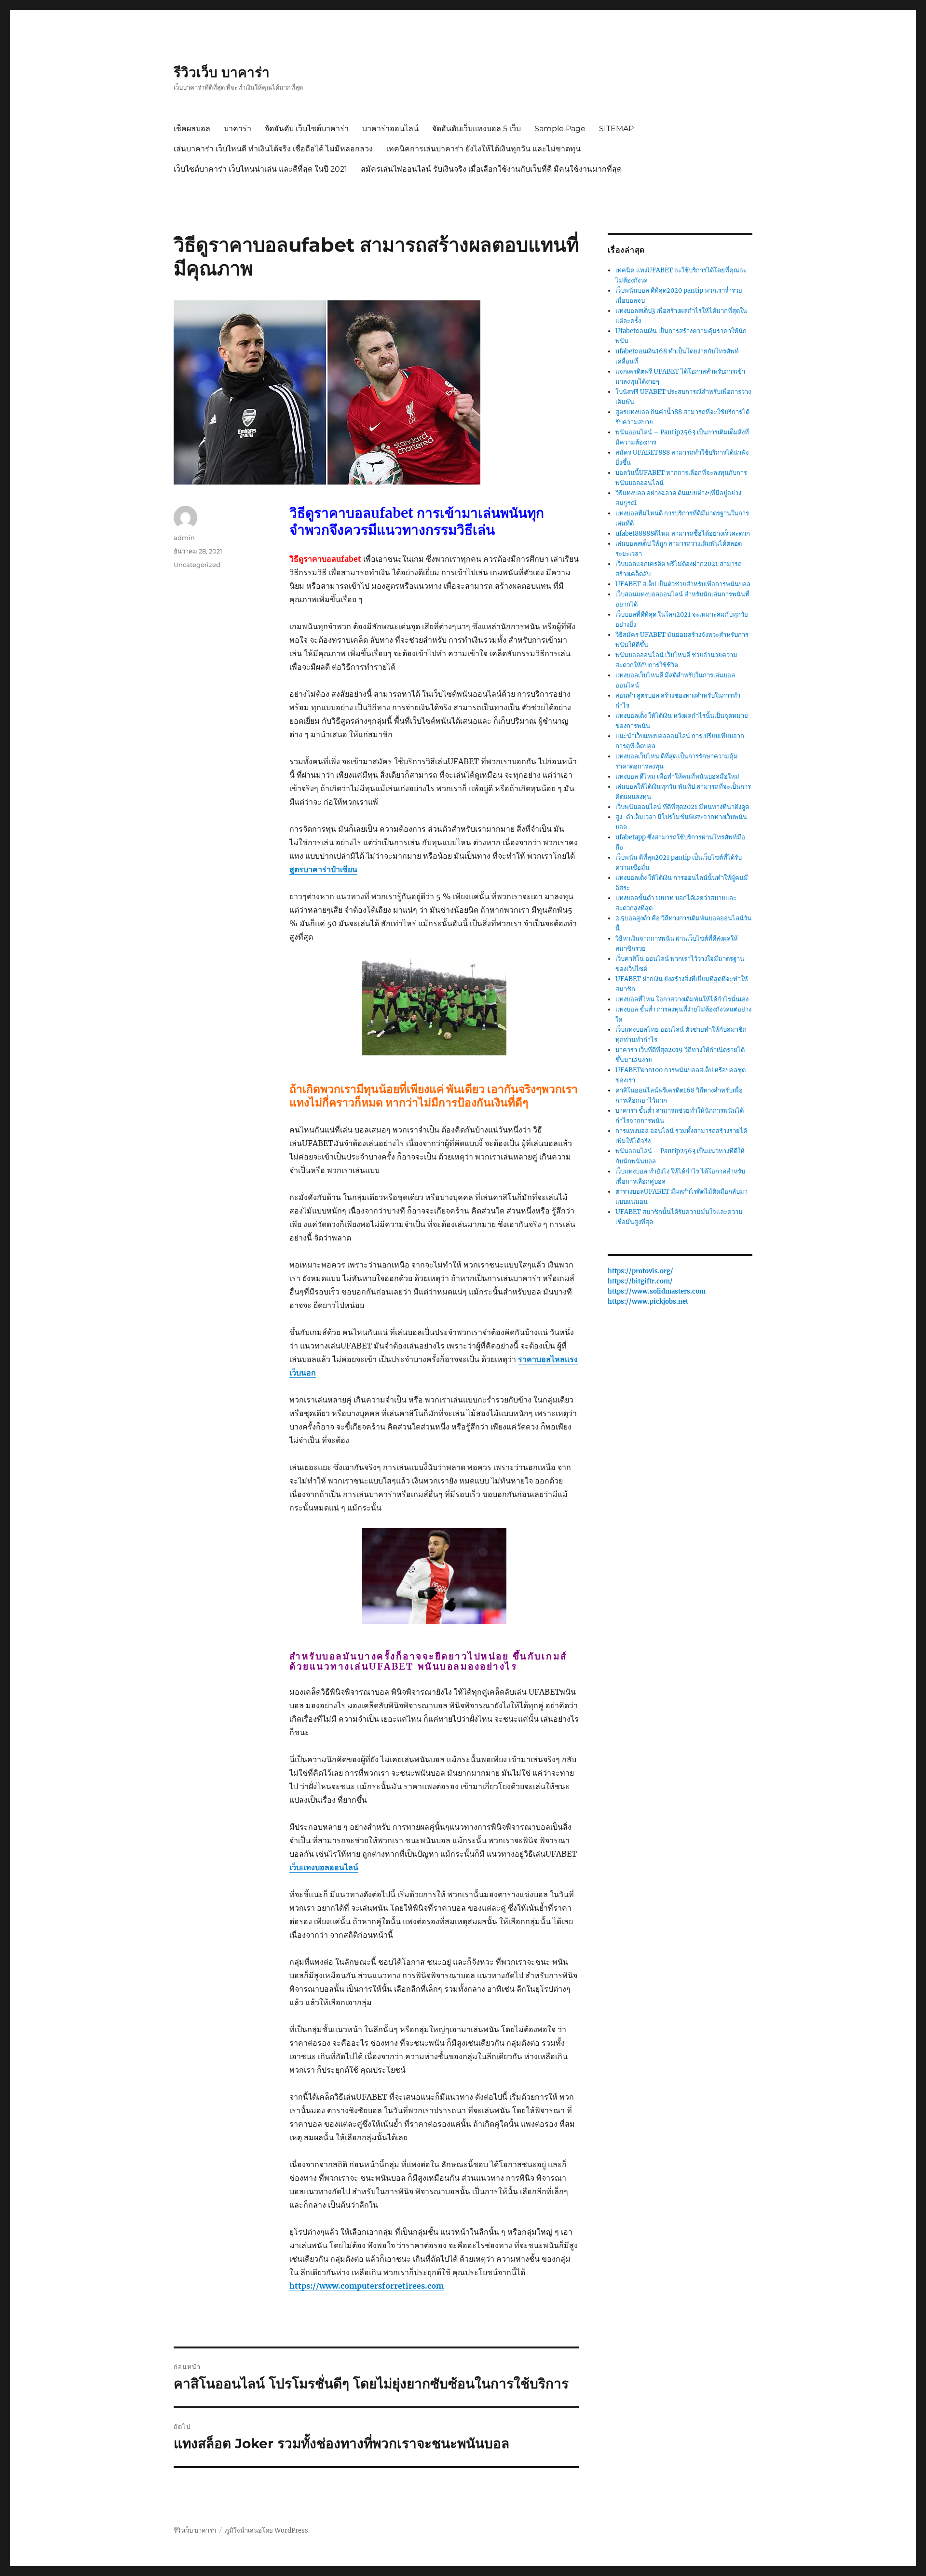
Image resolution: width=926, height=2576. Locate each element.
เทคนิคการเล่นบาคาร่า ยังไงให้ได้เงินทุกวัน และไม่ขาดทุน (483, 149)
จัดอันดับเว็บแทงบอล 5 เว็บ (477, 128)
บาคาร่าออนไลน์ (390, 128)
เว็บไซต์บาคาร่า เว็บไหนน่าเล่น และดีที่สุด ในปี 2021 (260, 169)
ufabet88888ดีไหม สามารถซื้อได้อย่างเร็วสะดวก (683, 533)
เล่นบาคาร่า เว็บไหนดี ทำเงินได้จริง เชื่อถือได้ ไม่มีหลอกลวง (273, 149)
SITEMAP (616, 128)
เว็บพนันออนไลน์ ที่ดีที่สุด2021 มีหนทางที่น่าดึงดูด (682, 807)
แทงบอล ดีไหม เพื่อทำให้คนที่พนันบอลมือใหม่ (677, 776)
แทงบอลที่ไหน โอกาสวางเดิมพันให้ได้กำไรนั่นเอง (682, 999)
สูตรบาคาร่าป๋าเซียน (323, 869)
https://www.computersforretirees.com (367, 2286)
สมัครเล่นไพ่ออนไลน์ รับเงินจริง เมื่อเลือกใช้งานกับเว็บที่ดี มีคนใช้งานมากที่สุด (491, 169)
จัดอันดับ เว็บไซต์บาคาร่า (307, 128)
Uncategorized (197, 565)
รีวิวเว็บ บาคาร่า (222, 72)
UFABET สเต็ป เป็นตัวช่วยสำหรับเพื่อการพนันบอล (683, 584)
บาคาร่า (238, 128)
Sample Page (560, 128)
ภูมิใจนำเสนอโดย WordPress (266, 2530)
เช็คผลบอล (192, 128)
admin (184, 538)
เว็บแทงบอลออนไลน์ (324, 1867)
